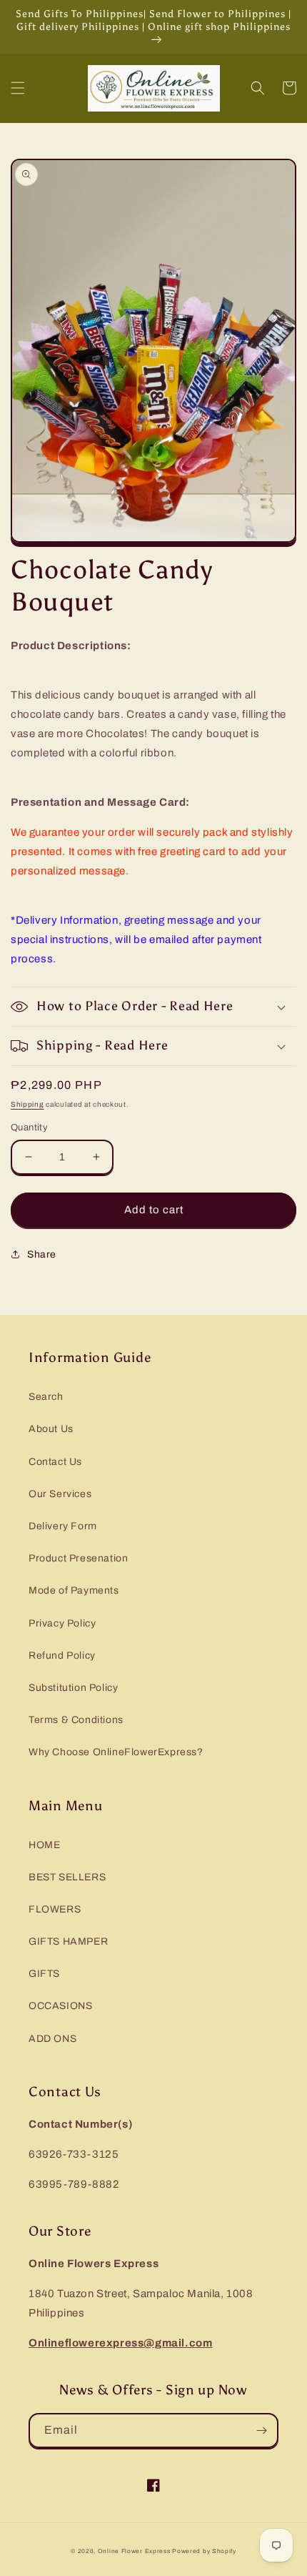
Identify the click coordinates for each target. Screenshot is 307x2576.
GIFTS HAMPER (68, 1941)
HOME (44, 1845)
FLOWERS (55, 1909)
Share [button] (42, 1254)
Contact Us (55, 1462)
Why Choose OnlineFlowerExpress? (116, 1752)
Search (46, 1397)
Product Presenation (78, 1558)
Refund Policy (62, 1655)
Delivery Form (63, 1526)
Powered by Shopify (204, 2551)
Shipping (27, 1104)
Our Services (60, 1494)
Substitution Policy (73, 1688)
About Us (51, 1429)
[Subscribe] (261, 2431)
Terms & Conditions (76, 1720)
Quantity (29, 1127)
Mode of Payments (74, 1590)
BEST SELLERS (67, 1877)
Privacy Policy (62, 1623)
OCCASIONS (60, 2006)
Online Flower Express (134, 2551)
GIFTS (44, 1974)
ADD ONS (52, 2039)
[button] (18, 88)
